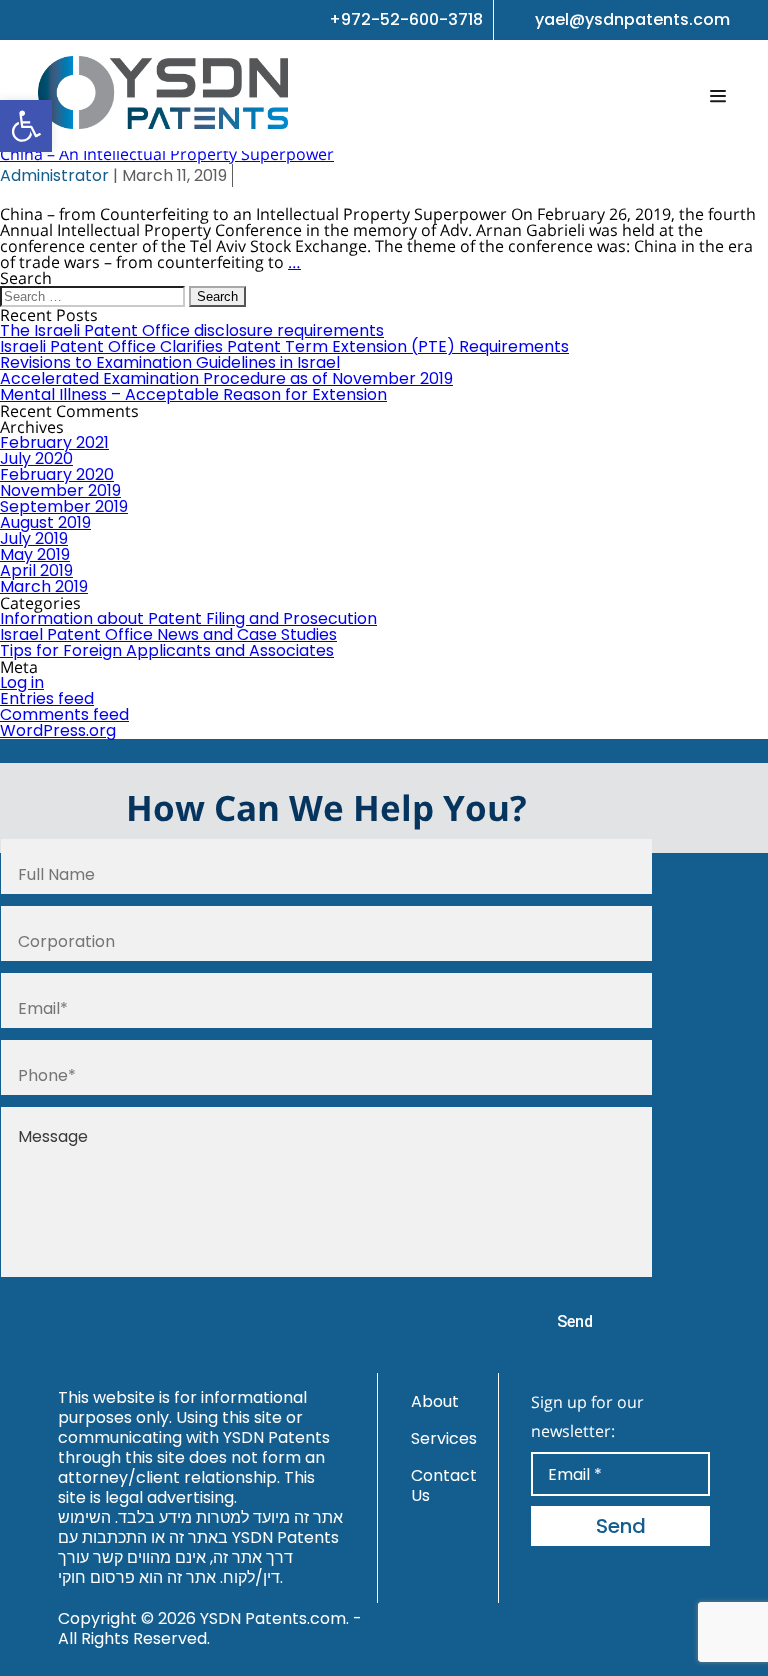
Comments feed (64, 714)
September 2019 (64, 506)
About (435, 1401)
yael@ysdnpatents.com (632, 19)
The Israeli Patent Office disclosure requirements (192, 330)
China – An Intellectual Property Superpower (167, 154)
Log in (22, 682)
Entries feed (47, 698)
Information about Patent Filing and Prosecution (188, 618)
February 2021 (54, 442)
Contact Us (444, 1485)
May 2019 (35, 554)
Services (444, 1438)
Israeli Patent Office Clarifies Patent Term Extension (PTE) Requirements (284, 346)
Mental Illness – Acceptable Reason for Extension (193, 394)
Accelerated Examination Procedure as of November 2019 (226, 378)
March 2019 (44, 586)
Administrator (54, 175)
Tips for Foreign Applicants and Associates (167, 650)
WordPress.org (58, 730)
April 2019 (36, 570)
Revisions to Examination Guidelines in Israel (170, 362)
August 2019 (45, 522)
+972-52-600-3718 (406, 19)
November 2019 (60, 490)
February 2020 (57, 474)
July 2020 (36, 458)
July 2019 (34, 538)
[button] (26, 126)
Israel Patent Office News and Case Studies (168, 634)
